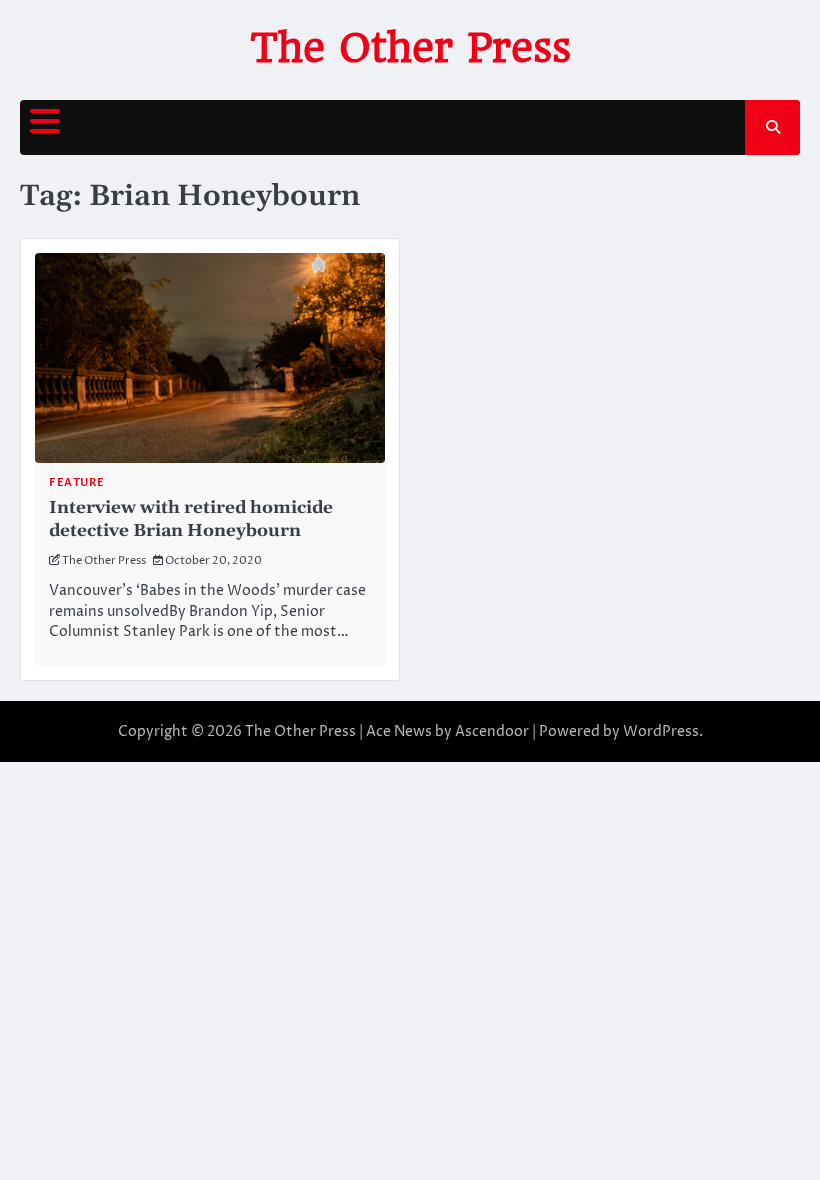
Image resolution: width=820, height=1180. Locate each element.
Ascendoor (492, 731)
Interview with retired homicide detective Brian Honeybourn (191, 519)
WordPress (661, 731)
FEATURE (77, 482)
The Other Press (410, 48)
